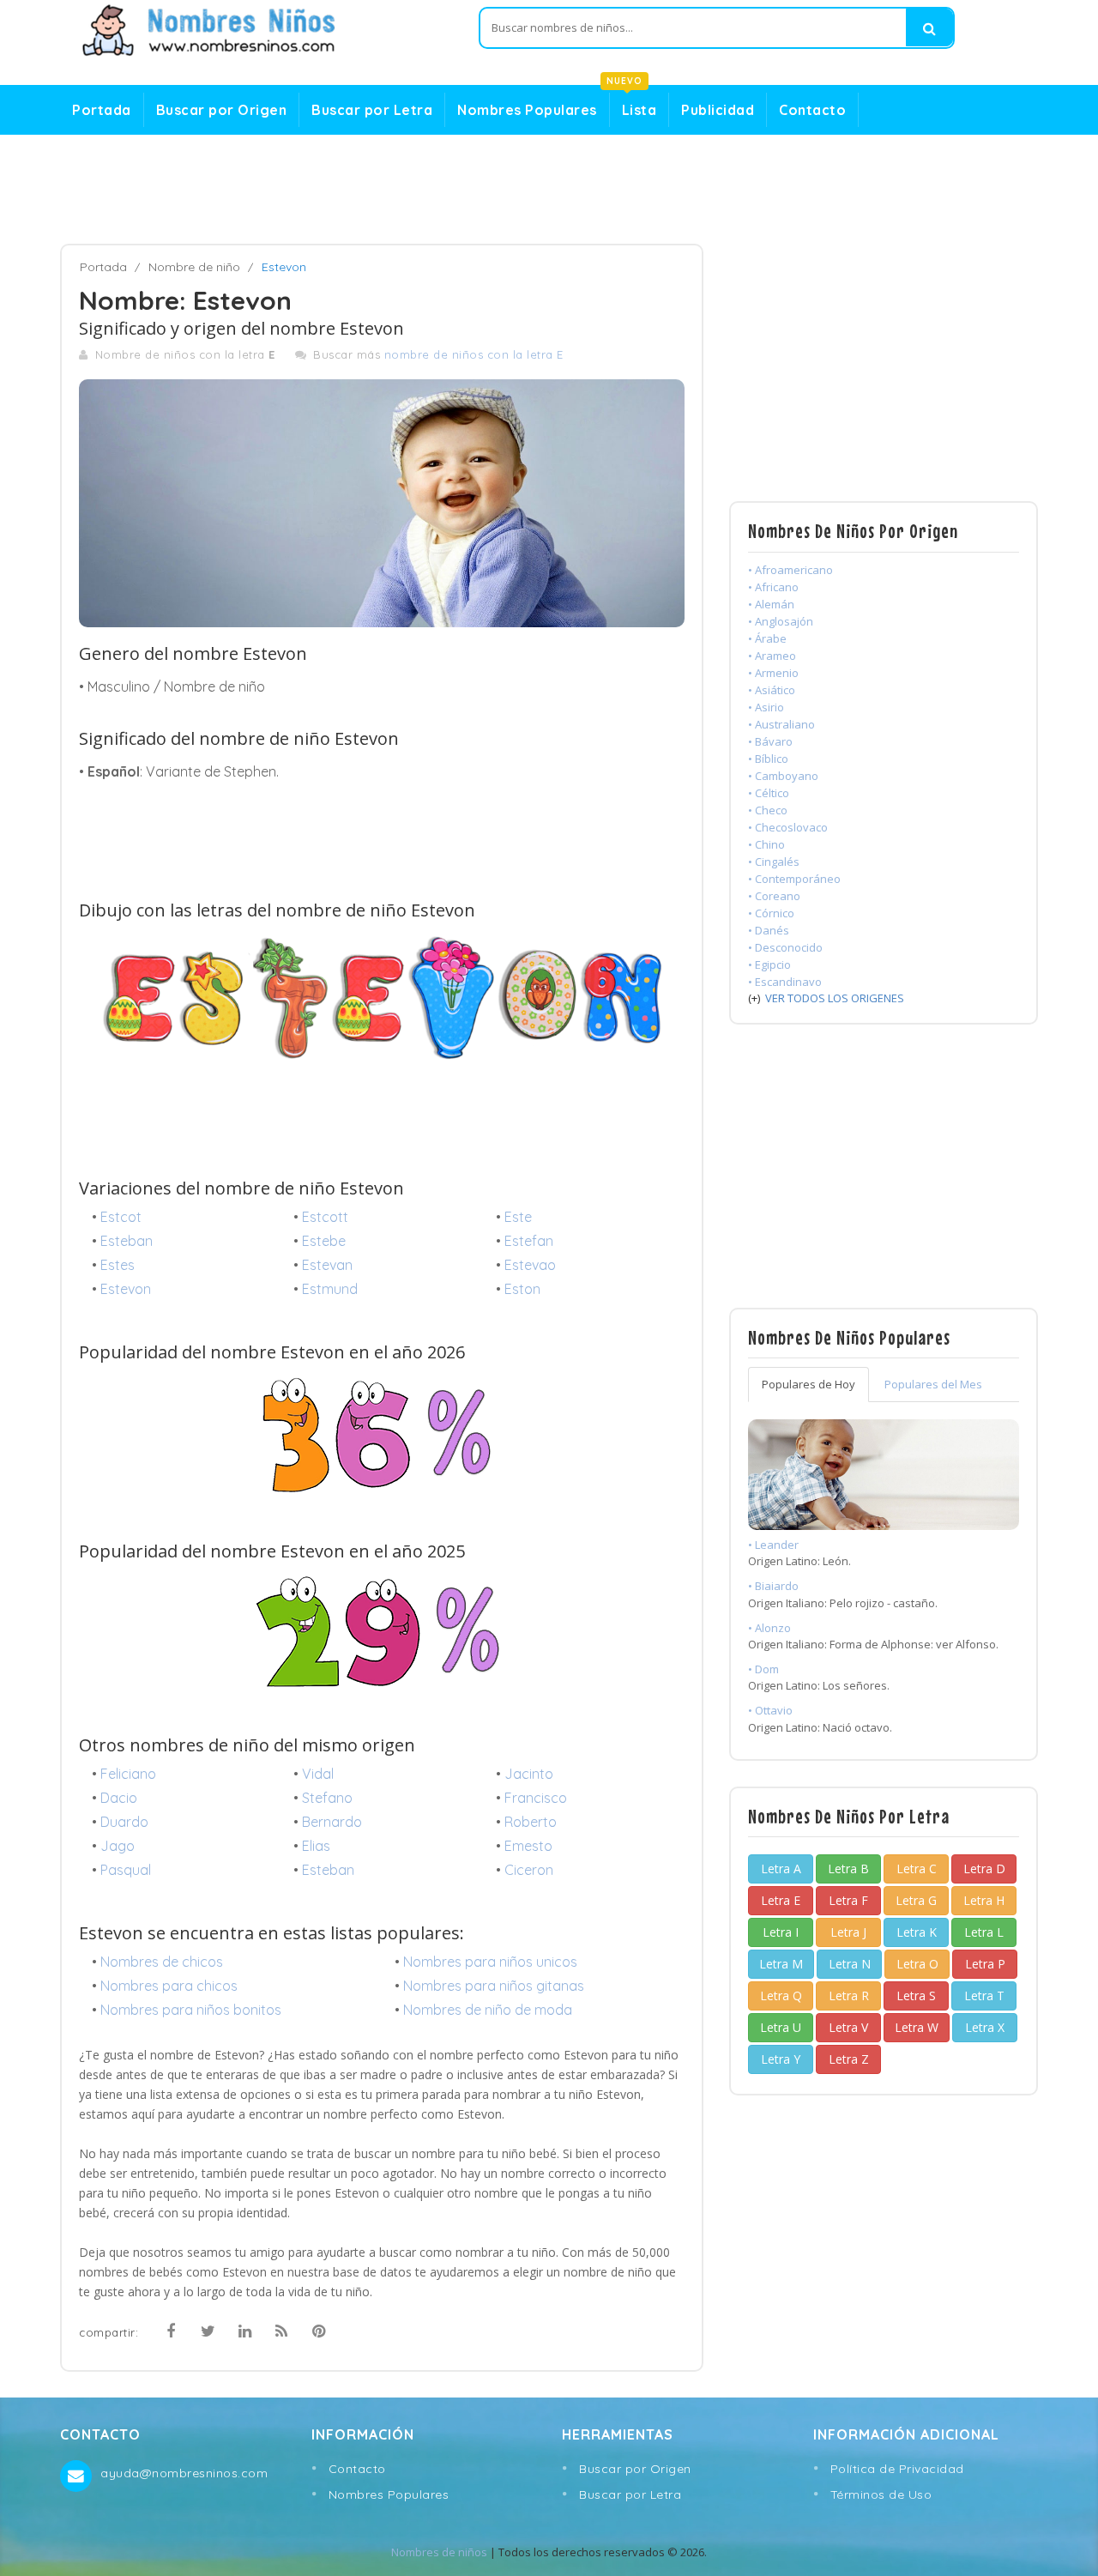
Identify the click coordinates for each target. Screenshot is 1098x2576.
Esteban (127, 1241)
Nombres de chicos (162, 1962)
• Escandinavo (785, 982)
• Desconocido (785, 947)
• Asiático (772, 690)
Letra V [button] (848, 2027)
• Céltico (769, 793)
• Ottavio (770, 1710)
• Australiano (781, 724)
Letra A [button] (781, 1869)
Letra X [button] (985, 2027)
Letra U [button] (781, 2027)
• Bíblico (768, 759)
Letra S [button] (916, 1995)
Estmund (330, 1289)
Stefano (327, 1798)
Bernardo (332, 1822)
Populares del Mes (933, 1384)
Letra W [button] (917, 2027)
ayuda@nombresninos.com (184, 2473)
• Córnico (771, 913)
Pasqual (126, 1870)
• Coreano (774, 896)
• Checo (768, 810)
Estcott (325, 1217)
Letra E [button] (781, 1900)
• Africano (773, 587)
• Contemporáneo (794, 879)
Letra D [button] (984, 1869)
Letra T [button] (984, 1995)
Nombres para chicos (169, 1986)
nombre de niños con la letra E (474, 354)
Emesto (528, 1846)
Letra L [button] (984, 1932)
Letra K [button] (917, 1932)
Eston (522, 1289)
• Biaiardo (773, 1586)
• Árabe (767, 638)
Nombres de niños (439, 2552)
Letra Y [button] (781, 2059)
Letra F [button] (848, 1900)
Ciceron (529, 1870)
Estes (118, 1265)
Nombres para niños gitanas (494, 1986)
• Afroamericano (790, 570)
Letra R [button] (849, 1995)
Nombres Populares (527, 110)
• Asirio (766, 707)
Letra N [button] (850, 1964)
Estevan (327, 1265)
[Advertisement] (549, 190)
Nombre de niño (194, 267)
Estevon (126, 1289)
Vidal (318, 1774)
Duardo (124, 1822)
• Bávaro (770, 741)
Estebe (324, 1241)
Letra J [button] (848, 1932)
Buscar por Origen (222, 110)
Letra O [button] (917, 1964)
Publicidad (718, 110)
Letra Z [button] (849, 2059)
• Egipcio (769, 964)
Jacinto (529, 1774)
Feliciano (128, 1774)
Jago (118, 1846)
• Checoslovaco (788, 827)
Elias (316, 1846)
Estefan (529, 1241)
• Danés (769, 930)
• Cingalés (774, 862)
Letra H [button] (984, 1900)
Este (518, 1217)
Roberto (531, 1822)
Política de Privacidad (897, 2469)
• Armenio (773, 673)
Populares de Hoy (808, 1384)
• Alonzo (769, 1628)
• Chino (766, 844)
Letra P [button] (985, 1964)
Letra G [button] (916, 1900)
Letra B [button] (848, 1869)
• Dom (763, 1669)
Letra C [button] (917, 1869)
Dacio (119, 1798)
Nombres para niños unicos (490, 1962)
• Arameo (772, 656)
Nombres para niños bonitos (191, 2010)
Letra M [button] (781, 1964)
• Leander (773, 1545)
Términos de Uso (881, 2494)
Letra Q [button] (781, 1995)
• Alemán (771, 604)
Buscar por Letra (372, 110)
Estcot (121, 1217)
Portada (102, 110)
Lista (633, 106)
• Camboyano (783, 776)
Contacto (812, 110)
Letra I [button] (781, 1932)
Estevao (530, 1265)
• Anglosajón (781, 621)
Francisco (536, 1798)
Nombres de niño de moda (488, 2010)
